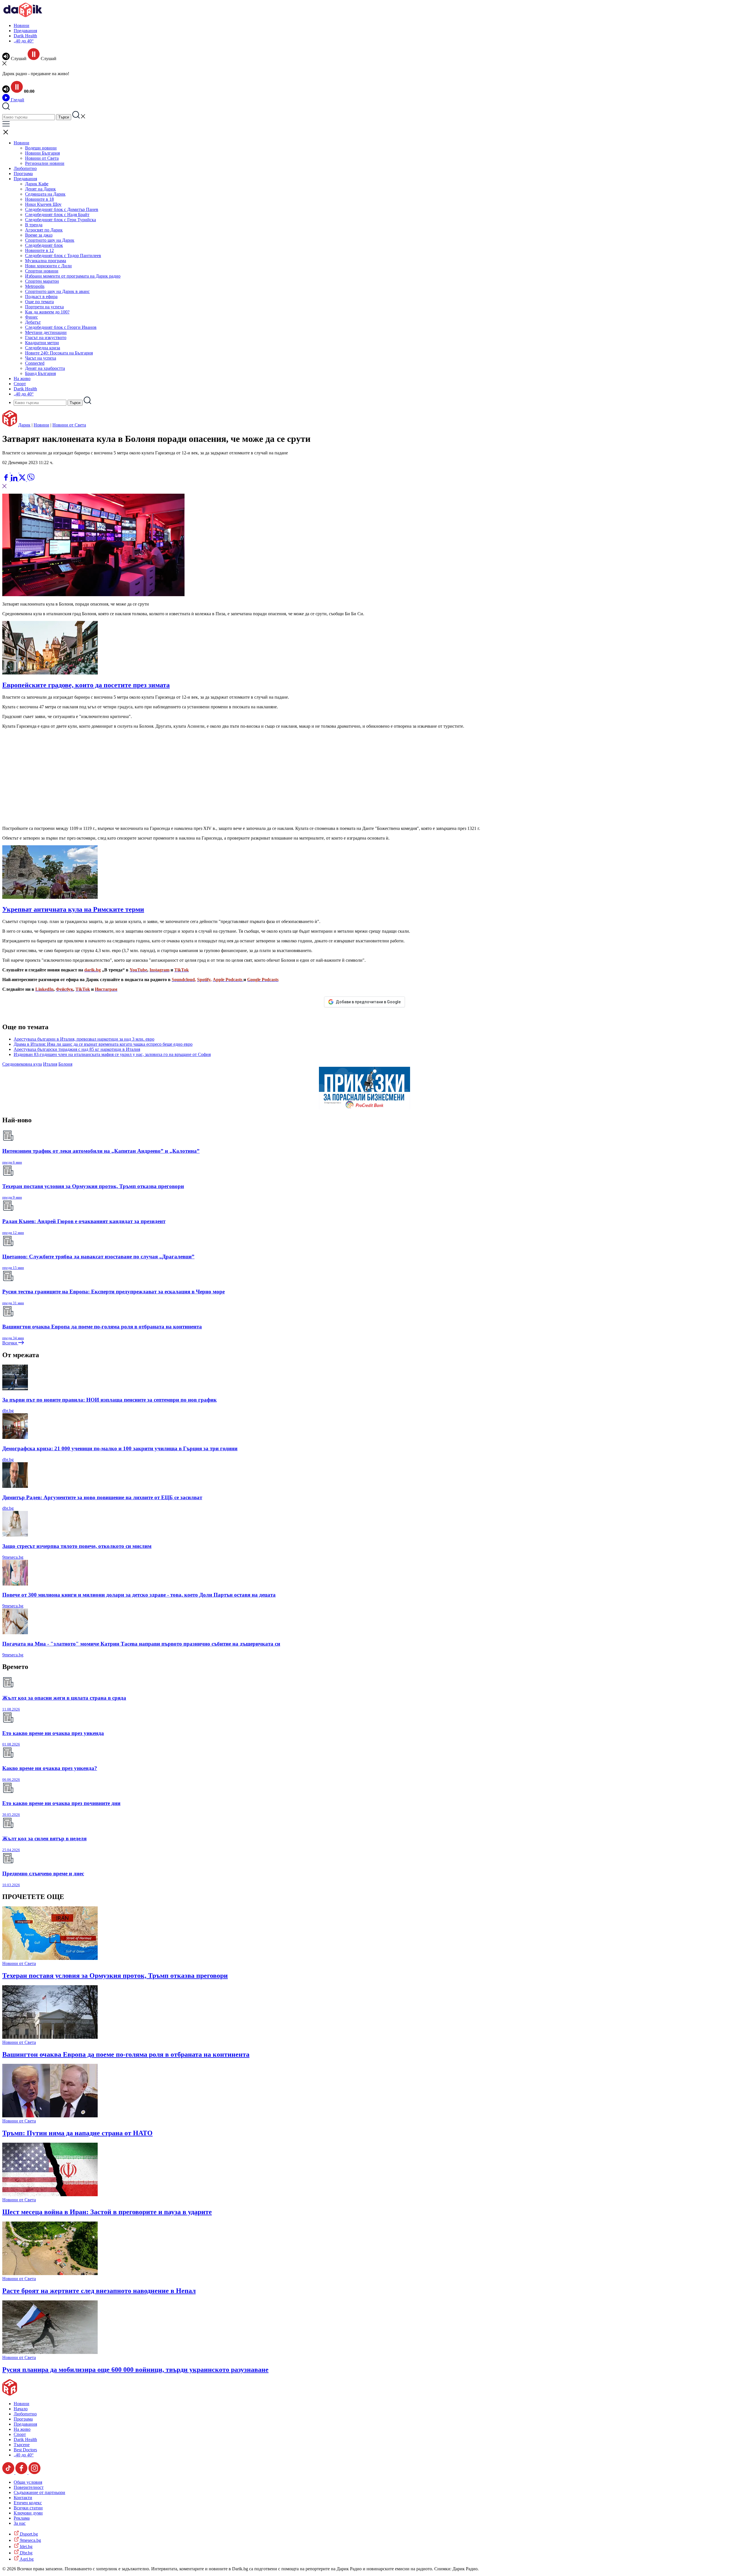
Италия (50, 1064)
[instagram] (34, 2473)
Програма (23, 174)
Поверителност (29, 2487)
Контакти (23, 2498)
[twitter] (23, 480)
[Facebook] (23, 471)
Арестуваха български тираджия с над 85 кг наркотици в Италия (77, 1049)
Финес (31, 317)
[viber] (31, 480)
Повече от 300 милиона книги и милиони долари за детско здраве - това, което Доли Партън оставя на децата (139, 1595)
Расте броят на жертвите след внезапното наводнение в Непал (99, 2291)
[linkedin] (15, 480)
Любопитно (25, 168)
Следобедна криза (43, 348)
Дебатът (33, 322)
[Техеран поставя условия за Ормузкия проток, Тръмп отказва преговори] (50, 1958)
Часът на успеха (41, 358)
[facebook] (7, 480)
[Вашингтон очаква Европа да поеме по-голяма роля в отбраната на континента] (50, 2037)
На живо (22, 379)
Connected (35, 363)
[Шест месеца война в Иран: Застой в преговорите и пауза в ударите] (50, 2195)
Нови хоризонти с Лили (48, 266)
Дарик (24, 425)
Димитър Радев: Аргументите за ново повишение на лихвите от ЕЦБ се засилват (102, 1497)
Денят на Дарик (40, 189)
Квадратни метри (42, 343)
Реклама (22, 2518)
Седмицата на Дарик (45, 194)
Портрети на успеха (44, 307)
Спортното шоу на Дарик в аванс (57, 291)
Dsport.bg (28, 2534)
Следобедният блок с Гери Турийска (61, 220)
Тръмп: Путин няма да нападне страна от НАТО (77, 2133)
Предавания (25, 31)
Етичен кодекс (28, 2503)
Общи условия (28, 2482)
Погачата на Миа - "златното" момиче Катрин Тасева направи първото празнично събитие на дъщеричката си (141, 1644)
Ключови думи (28, 2513)
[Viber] (7, 471)
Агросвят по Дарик (44, 230)
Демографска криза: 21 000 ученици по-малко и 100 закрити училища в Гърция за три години (120, 1448)
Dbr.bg (26, 2553)
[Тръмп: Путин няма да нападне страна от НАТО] (50, 2116)
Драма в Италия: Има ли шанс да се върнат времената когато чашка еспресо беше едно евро (103, 1044)
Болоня (65, 1064)
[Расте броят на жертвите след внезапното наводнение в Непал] (50, 2274)
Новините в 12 (39, 250)
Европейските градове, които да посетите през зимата (86, 685)
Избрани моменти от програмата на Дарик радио (73, 276)
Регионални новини (45, 163)
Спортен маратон (42, 281)
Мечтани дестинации (46, 332)
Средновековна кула (22, 1064)
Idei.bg (26, 2547)
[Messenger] (15, 471)
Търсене (22, 2445)
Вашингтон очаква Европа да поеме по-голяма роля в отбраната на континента (126, 2054)
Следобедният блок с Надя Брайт (57, 215)
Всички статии (28, 2508)
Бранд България (40, 373)
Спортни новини (42, 271)
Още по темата (39, 302)
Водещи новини (41, 148)
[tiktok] (9, 2473)
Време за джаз (39, 235)
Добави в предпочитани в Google (368, 1002)
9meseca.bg (13, 1557)
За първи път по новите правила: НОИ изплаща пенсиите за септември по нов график (109, 1400)
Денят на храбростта (45, 368)
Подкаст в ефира (41, 297)
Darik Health (25, 36)
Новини (21, 25)
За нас (20, 2523)
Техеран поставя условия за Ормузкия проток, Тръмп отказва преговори (115, 1976)
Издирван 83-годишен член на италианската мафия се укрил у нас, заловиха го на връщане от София (112, 1054)
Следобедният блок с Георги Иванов (61, 327)
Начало (21, 2409)
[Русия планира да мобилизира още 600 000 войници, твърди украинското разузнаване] (50, 2352)
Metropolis (35, 286)
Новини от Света (42, 158)
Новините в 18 (39, 199)
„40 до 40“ (24, 41)
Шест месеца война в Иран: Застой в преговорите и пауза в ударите (107, 2212)
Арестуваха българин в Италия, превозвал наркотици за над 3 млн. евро (84, 1039)
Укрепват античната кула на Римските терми (73, 909)
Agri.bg (26, 2559)
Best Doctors (25, 2450)
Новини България (42, 153)
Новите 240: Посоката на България (59, 353)
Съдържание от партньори (39, 2492)
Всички (10, 1343)
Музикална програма (46, 261)
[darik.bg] (23, 16)
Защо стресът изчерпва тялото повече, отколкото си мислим (77, 1546)
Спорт (20, 384)
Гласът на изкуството (46, 338)
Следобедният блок (44, 245)
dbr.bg (8, 1411)
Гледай (17, 100)
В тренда (34, 225)
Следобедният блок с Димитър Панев (62, 209)
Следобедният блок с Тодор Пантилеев (63, 256)
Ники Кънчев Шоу (43, 204)
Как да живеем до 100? (47, 312)
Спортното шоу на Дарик (50, 240)
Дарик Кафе (37, 184)
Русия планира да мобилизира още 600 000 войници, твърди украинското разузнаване (135, 2370)
